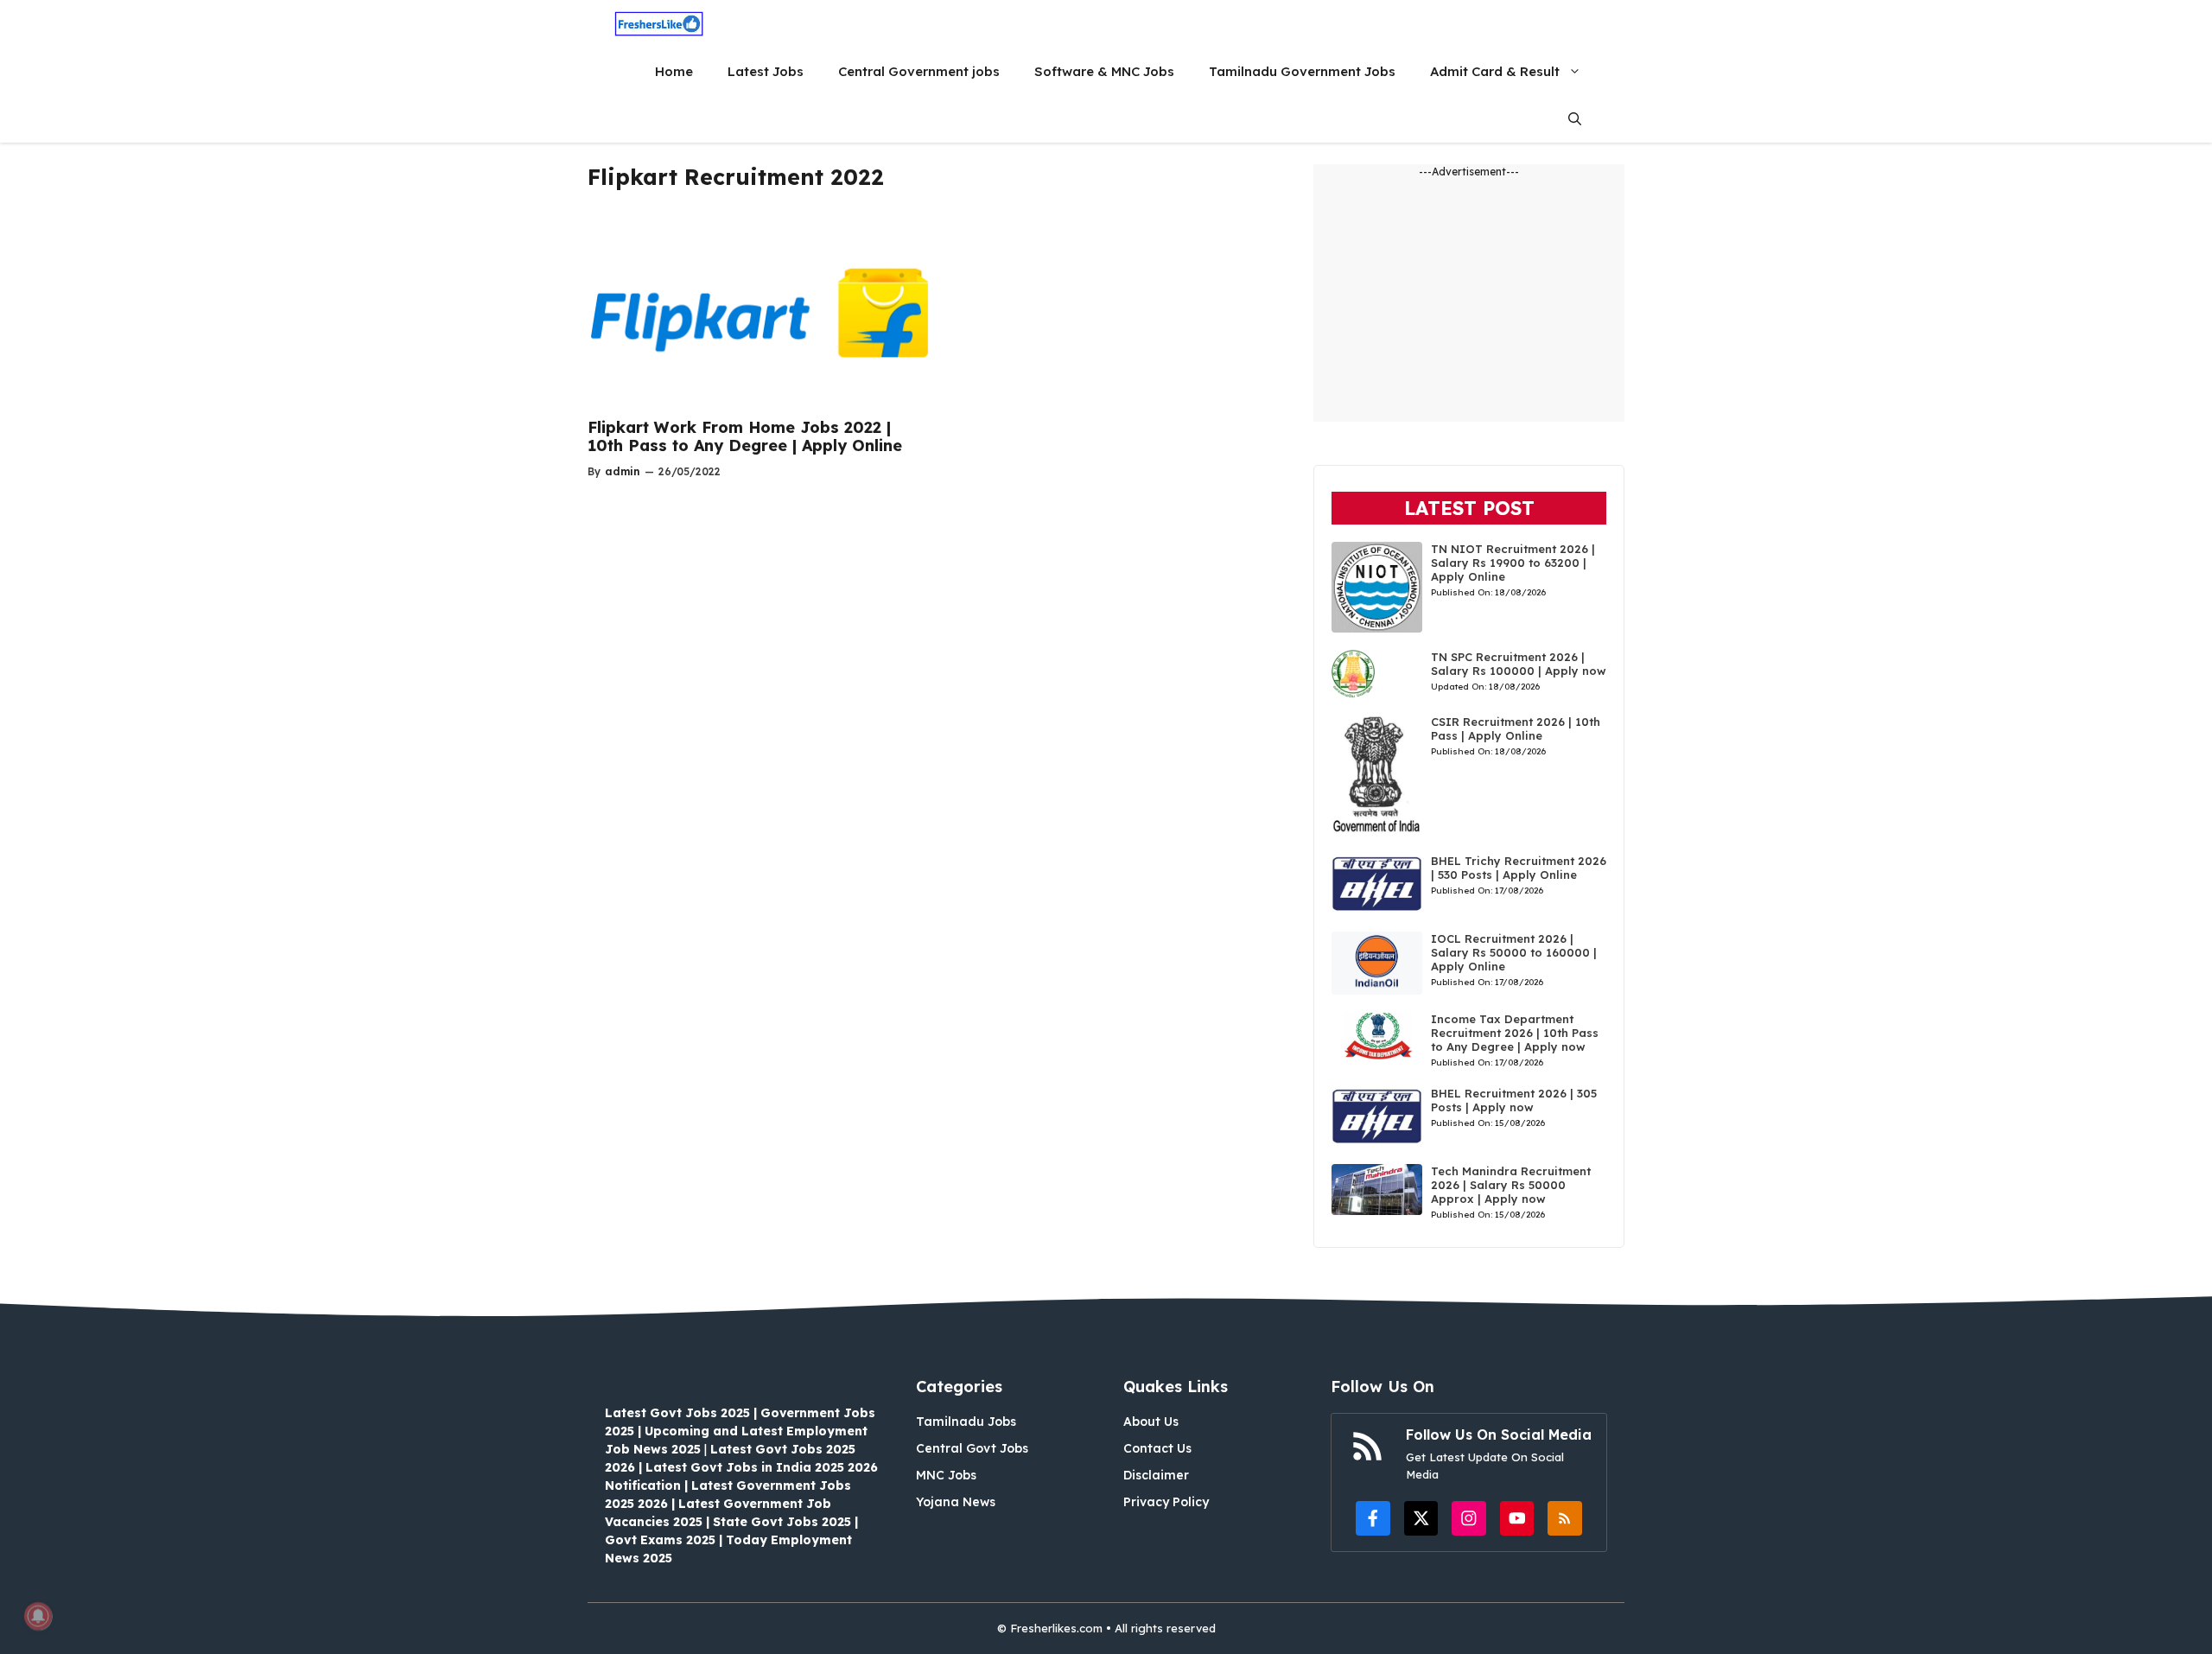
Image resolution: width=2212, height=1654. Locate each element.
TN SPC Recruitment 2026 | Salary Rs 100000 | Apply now (1519, 664)
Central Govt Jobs (972, 1448)
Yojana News (956, 1502)
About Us (1151, 1422)
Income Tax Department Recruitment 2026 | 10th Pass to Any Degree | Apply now (1515, 1033)
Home (674, 71)
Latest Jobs (766, 71)
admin (623, 471)
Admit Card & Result (1495, 71)
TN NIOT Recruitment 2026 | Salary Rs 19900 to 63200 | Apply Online (1513, 563)
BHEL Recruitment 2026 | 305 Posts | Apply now (1514, 1100)
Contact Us (1157, 1448)
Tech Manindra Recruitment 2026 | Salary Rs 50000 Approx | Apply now (1511, 1185)
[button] (1575, 119)
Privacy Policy (1166, 1502)
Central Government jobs (919, 71)
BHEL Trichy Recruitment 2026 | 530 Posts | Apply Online (1519, 868)
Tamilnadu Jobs (966, 1422)
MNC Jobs (946, 1475)
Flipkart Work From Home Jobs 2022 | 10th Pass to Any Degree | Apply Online (745, 437)
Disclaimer (1156, 1475)
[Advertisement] (1469, 301)
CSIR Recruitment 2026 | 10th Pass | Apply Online (1516, 728)
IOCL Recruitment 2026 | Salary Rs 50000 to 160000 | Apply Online (1514, 952)
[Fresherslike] (659, 24)
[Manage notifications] (38, 1616)
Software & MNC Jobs (1104, 71)
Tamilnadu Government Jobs (1302, 71)
